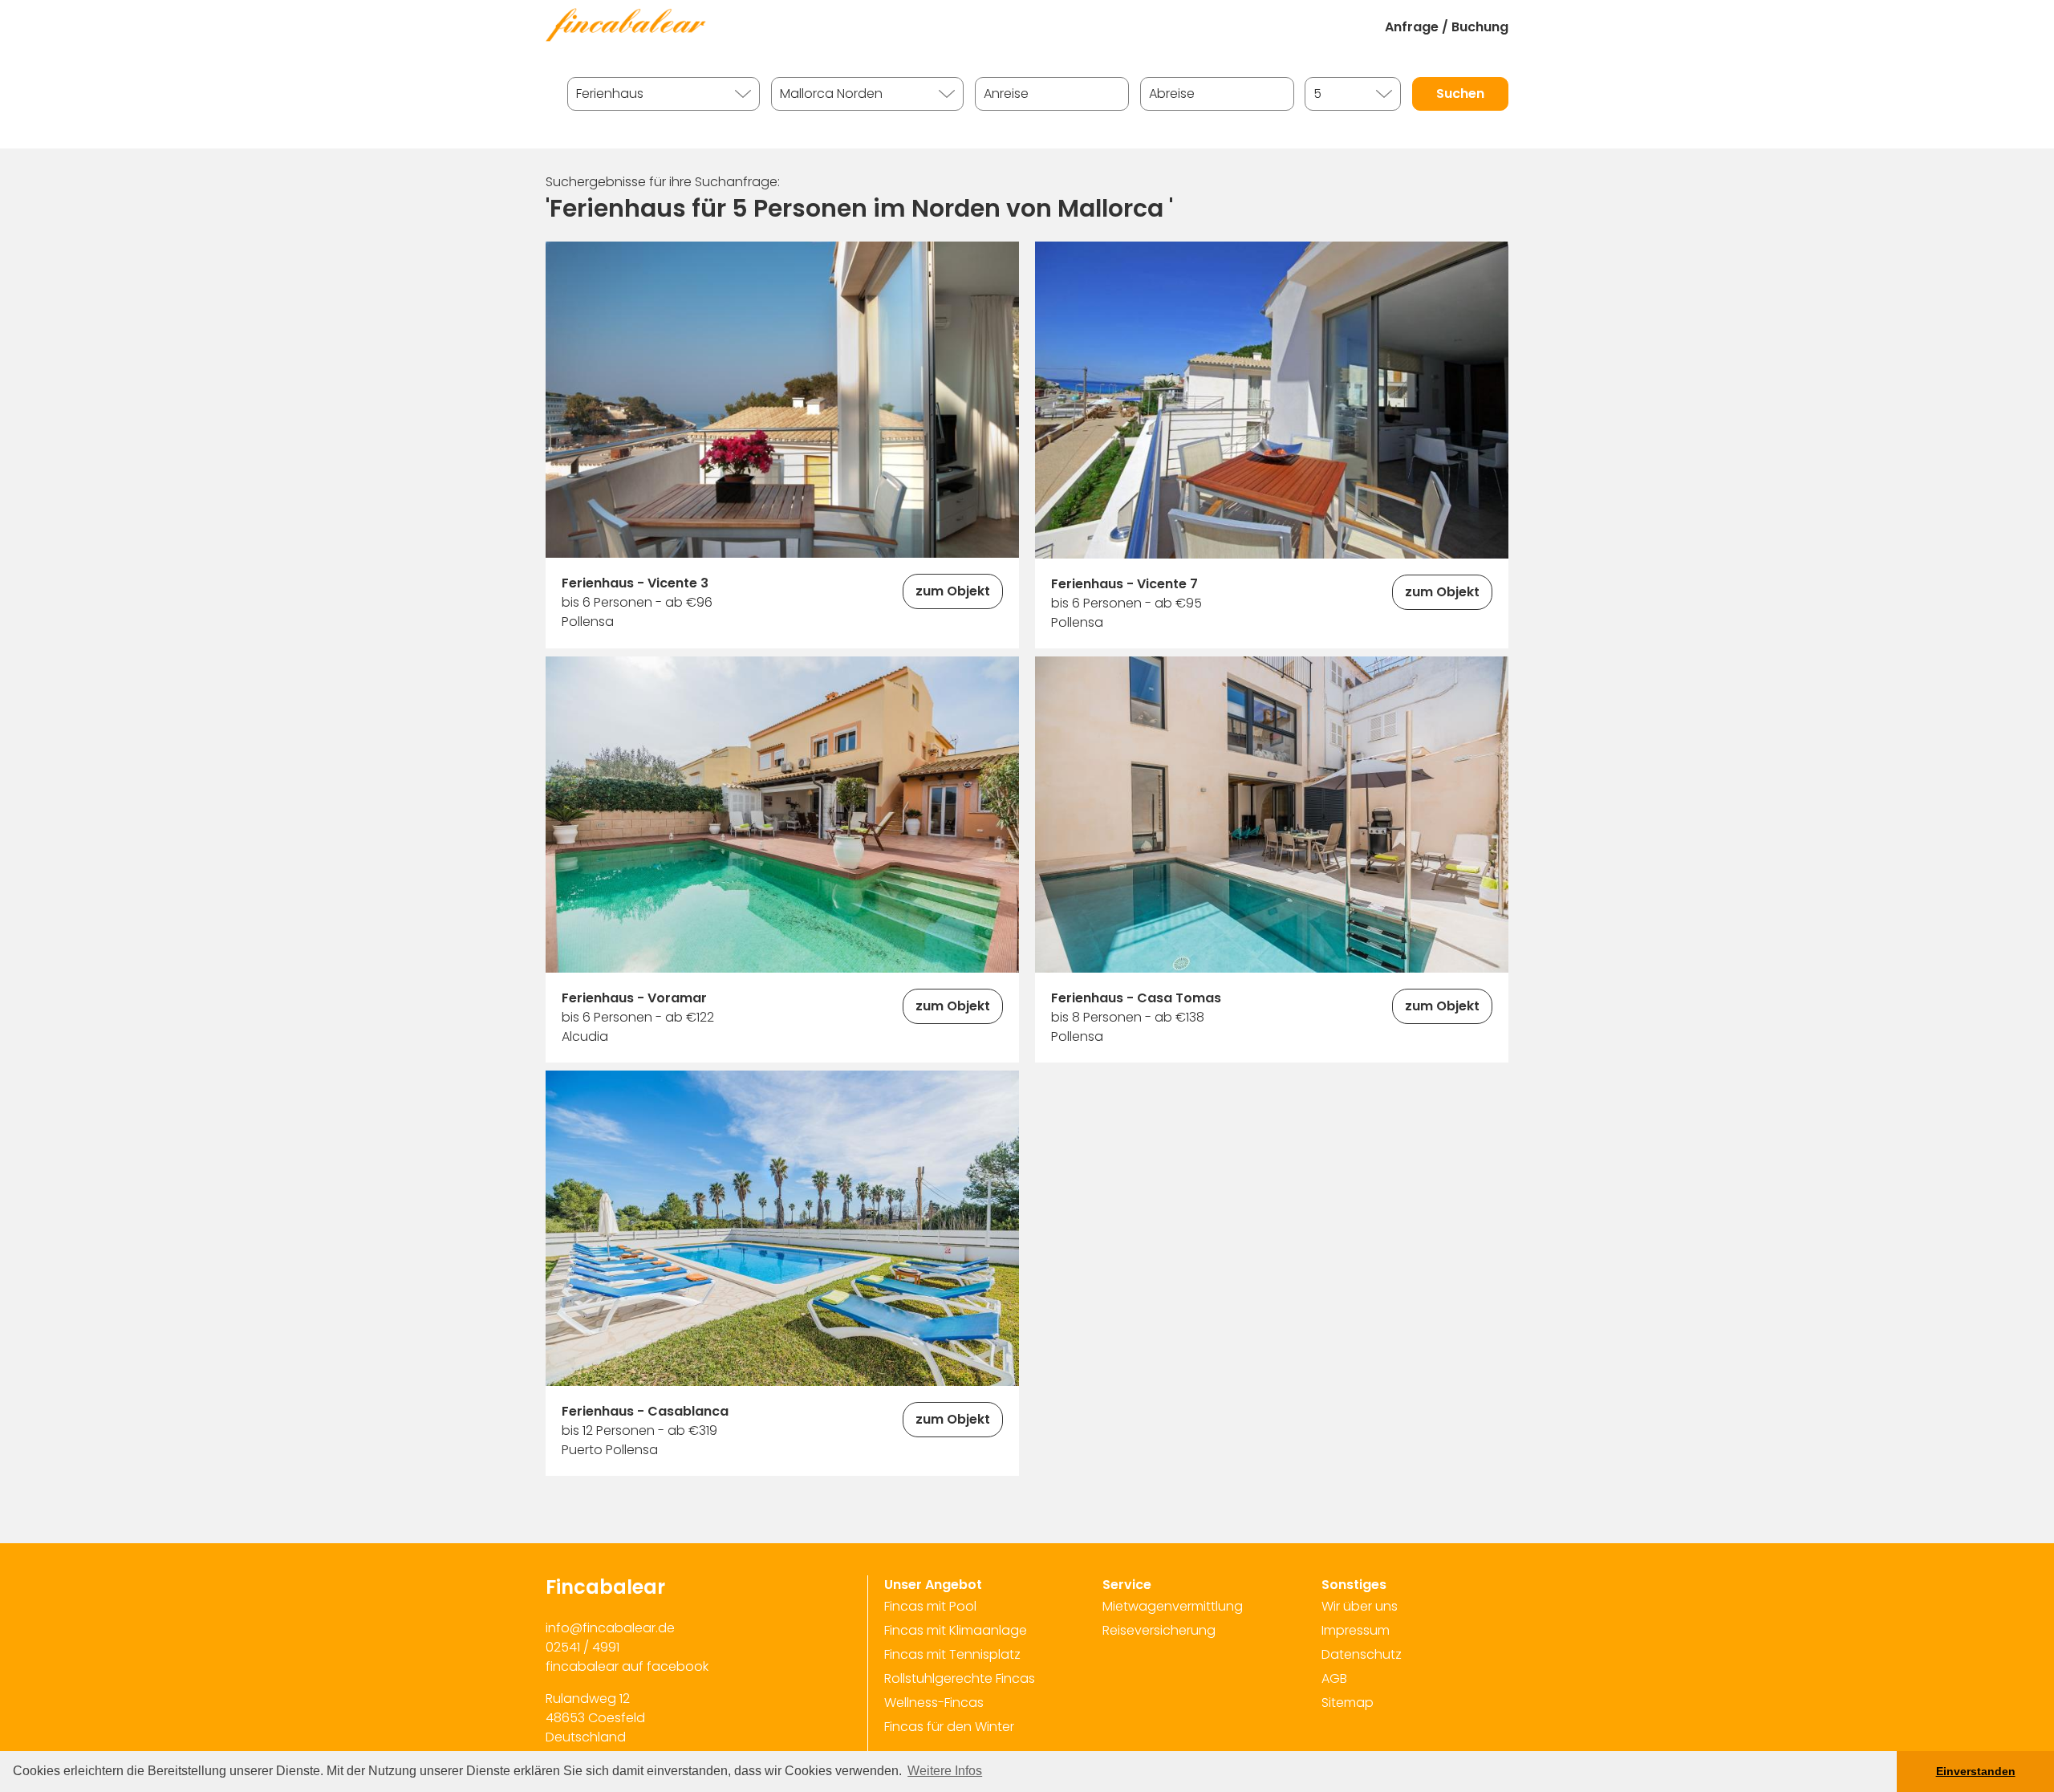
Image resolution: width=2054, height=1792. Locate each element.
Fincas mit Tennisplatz (952, 1654)
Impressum (1356, 1630)
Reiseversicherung (1159, 1630)
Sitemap (1348, 1703)
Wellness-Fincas (934, 1703)
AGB (1334, 1678)
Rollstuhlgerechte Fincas (960, 1678)
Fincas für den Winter (949, 1727)
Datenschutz (1362, 1654)
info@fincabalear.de (610, 1628)
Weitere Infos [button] (945, 1771)
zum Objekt (953, 591)
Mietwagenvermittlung (1173, 1606)
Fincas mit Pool (930, 1606)
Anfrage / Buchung (1447, 27)
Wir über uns (1360, 1606)
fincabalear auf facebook (627, 1666)
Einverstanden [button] (1976, 1771)
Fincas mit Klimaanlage (956, 1630)
